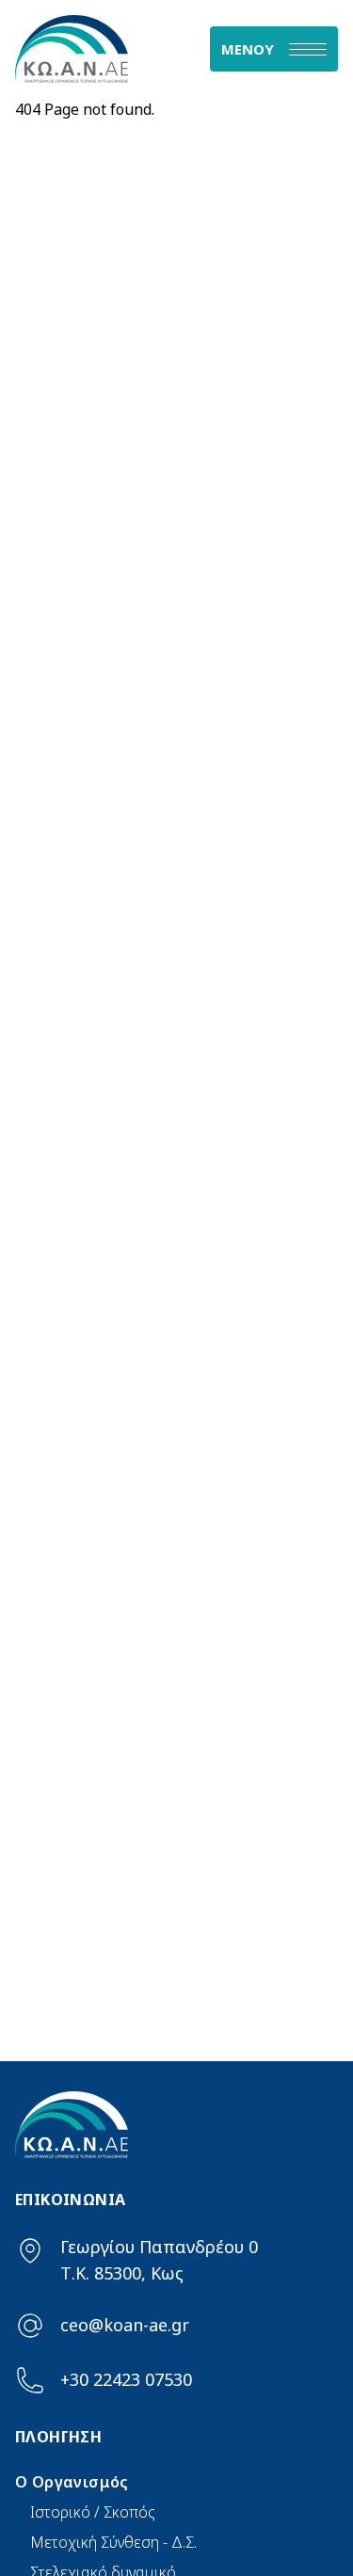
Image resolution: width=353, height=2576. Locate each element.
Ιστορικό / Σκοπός (93, 2512)
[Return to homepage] (96, 49)
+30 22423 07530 (126, 2379)
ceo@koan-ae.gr (125, 2325)
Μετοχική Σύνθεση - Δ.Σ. (113, 2542)
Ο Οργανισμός (72, 2482)
